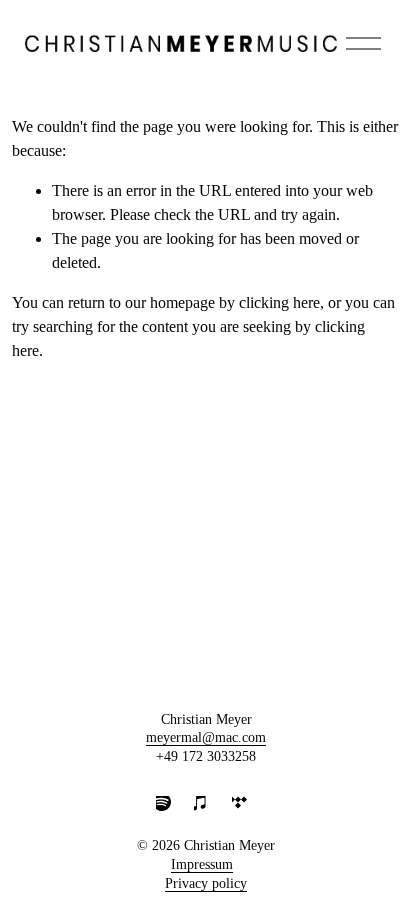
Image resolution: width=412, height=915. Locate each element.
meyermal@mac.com (206, 737)
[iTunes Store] (206, 808)
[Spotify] (168, 808)
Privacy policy (206, 883)
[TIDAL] (244, 808)
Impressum (202, 864)
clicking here (279, 302)
